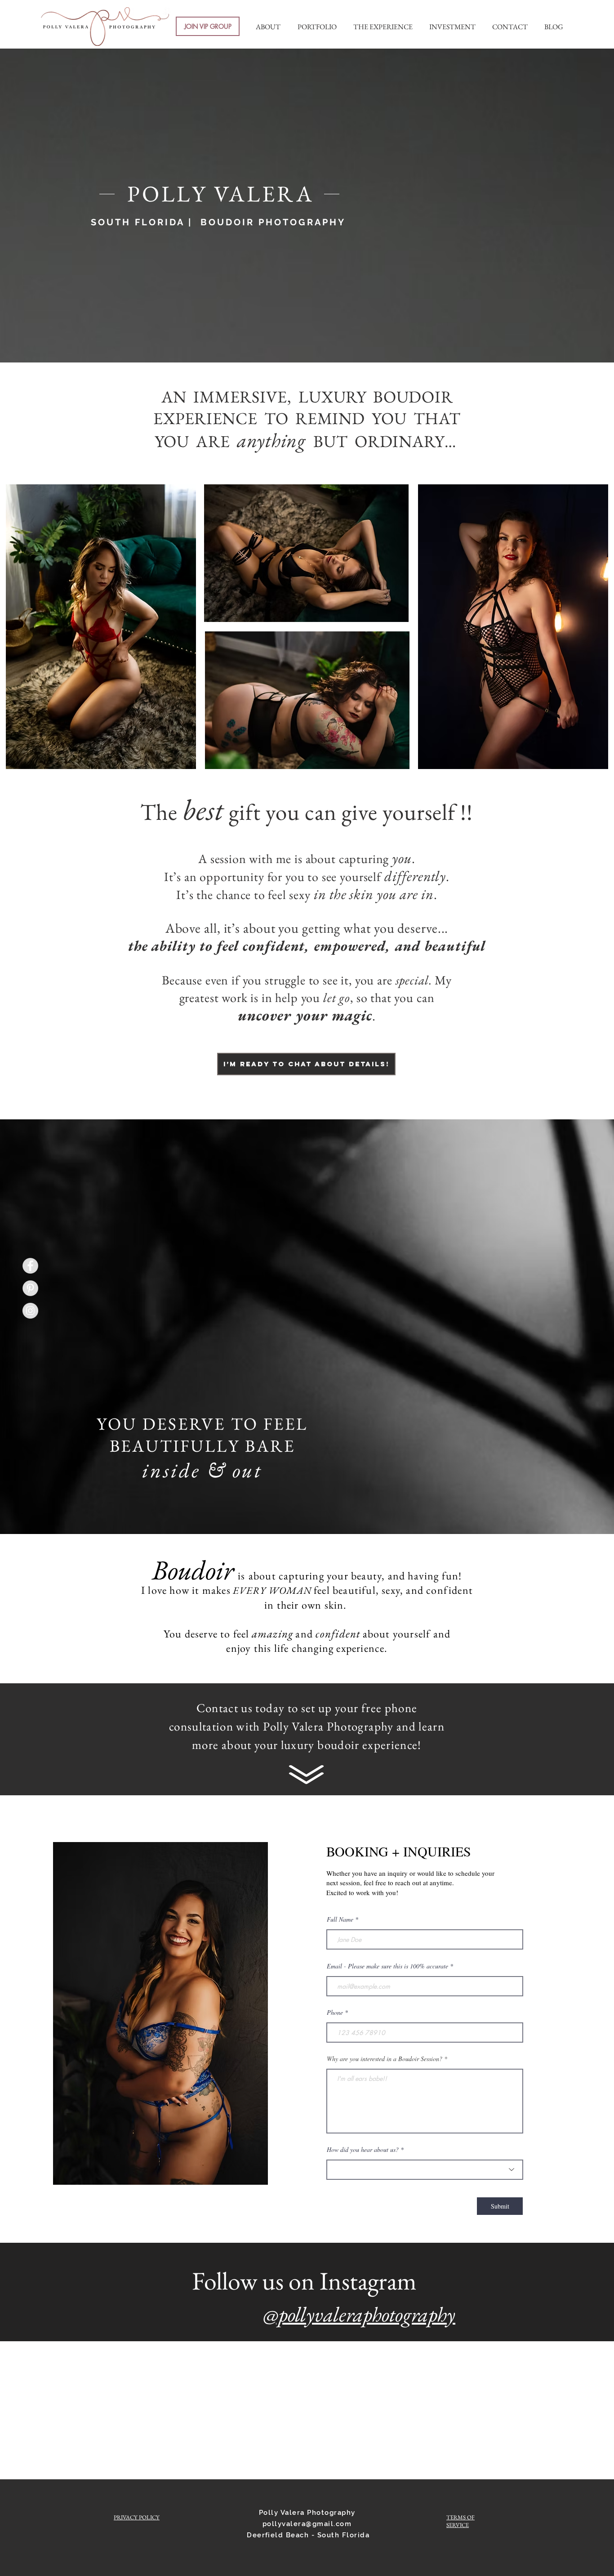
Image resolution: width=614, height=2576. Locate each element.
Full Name (340, 1919)
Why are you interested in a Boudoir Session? (385, 2059)
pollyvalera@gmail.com (307, 2524)
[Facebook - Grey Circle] (30, 1266)
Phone (335, 2012)
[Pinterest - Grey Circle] (30, 1288)
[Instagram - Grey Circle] (30, 1311)
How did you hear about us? (363, 2150)
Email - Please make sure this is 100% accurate (387, 1966)
